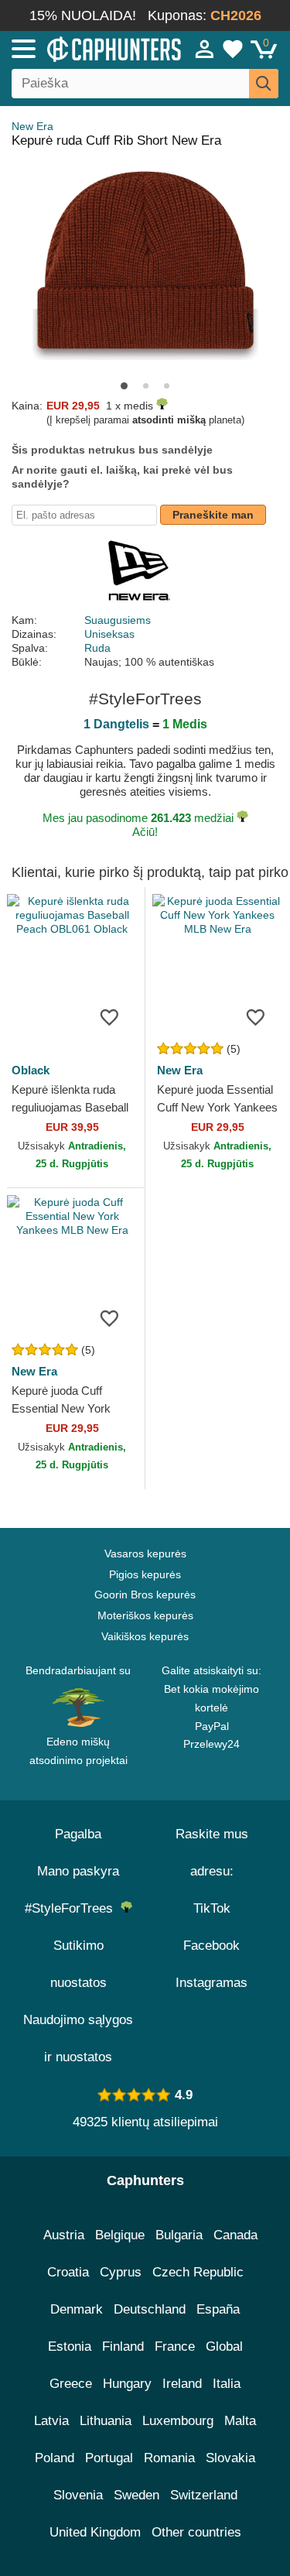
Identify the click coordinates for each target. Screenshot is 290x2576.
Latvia (51, 2421)
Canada (235, 2235)
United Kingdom (95, 2532)
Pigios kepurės (145, 1574)
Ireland (182, 2384)
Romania (169, 2458)
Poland (55, 2458)
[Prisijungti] (205, 49)
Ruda (97, 648)
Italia (227, 2384)
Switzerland (204, 2495)
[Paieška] (264, 84)
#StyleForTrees (73, 1908)
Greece (71, 2384)
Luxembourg (178, 2421)
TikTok (212, 1908)
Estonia (70, 2346)
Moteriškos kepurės (145, 1615)
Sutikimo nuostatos (78, 1964)
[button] (124, 386)
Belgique (120, 2235)
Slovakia (230, 2458)
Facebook (212, 1946)
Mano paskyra (78, 1871)
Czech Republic (198, 2272)
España (218, 2309)
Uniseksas (109, 634)
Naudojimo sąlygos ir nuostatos (78, 2038)
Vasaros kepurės (145, 1553)
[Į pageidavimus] (110, 1016)
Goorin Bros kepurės (145, 1595)
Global (224, 2346)
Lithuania (106, 2421)
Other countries (196, 2532)
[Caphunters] (85, 48)
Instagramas (212, 1983)
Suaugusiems (118, 620)
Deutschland (150, 2309)
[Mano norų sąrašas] (233, 49)
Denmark (77, 2309)
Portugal (109, 2458)
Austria (64, 2235)
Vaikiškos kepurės (145, 1636)
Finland (123, 2346)
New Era (32, 126)
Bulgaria (179, 2235)
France (175, 2346)
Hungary (127, 2384)
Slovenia (78, 2495)
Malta (240, 2421)
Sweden (136, 2495)
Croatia (68, 2272)
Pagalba (78, 1834)
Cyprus (121, 2272)
